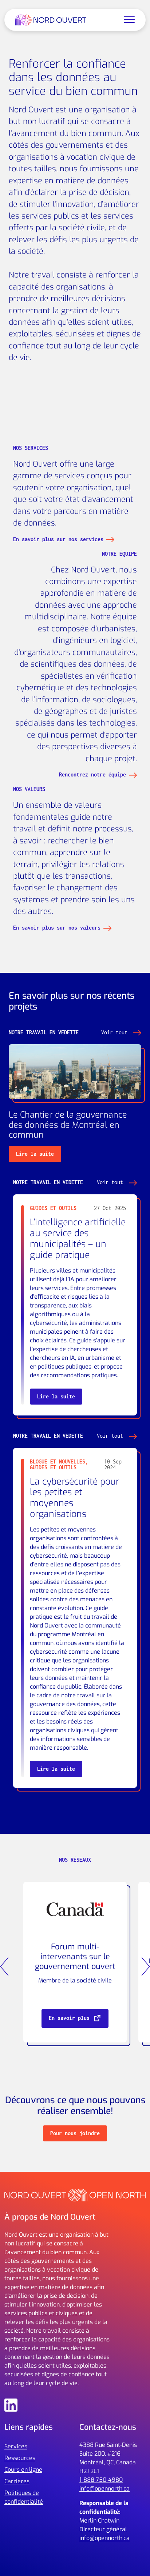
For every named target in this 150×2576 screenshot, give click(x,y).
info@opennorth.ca (104, 2489)
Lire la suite (35, 1154)
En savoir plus (71, 2018)
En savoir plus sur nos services (58, 539)
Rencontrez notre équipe (92, 774)
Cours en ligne (23, 2470)
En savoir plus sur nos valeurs (57, 928)
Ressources (20, 2458)
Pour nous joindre (75, 2133)
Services (16, 2446)
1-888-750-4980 (101, 2480)
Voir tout (116, 1032)
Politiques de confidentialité (24, 2497)
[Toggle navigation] (129, 20)
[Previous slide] (4, 1966)
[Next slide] (146, 1966)
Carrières (17, 2481)
